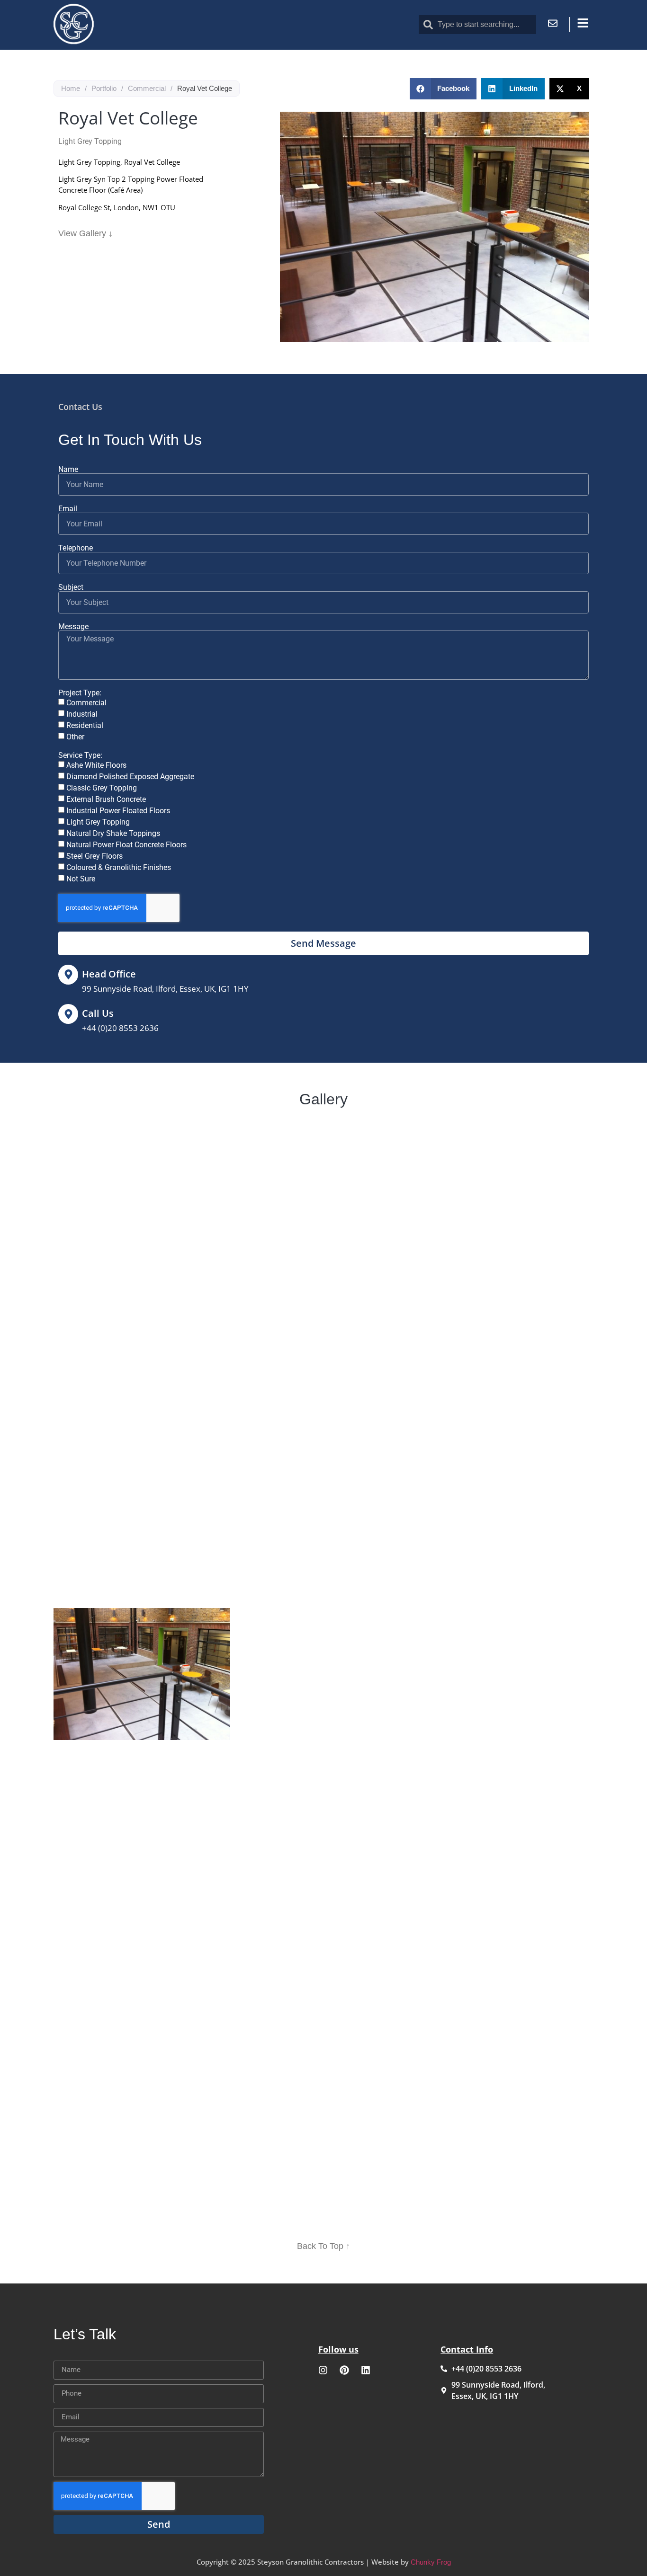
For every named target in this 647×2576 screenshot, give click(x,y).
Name (68, 470)
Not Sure (81, 879)
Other (75, 737)
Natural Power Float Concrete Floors (126, 845)
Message (73, 627)
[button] (443, 89)
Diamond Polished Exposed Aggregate (130, 777)
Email (68, 509)
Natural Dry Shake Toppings (113, 833)
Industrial (82, 714)
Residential (85, 725)
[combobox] (477, 25)
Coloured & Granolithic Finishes (119, 867)
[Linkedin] (366, 2370)
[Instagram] (323, 2370)
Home (71, 88)
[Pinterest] (344, 2370)
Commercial (147, 88)
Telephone (76, 548)
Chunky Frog (431, 2562)
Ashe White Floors (96, 765)
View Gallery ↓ (85, 233)
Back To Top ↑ (323, 2246)
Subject (71, 587)
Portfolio (104, 88)
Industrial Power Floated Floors (118, 811)
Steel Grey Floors (94, 856)
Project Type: (80, 693)
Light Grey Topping (98, 822)
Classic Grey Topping (102, 788)
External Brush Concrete (106, 799)
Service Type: (80, 755)
